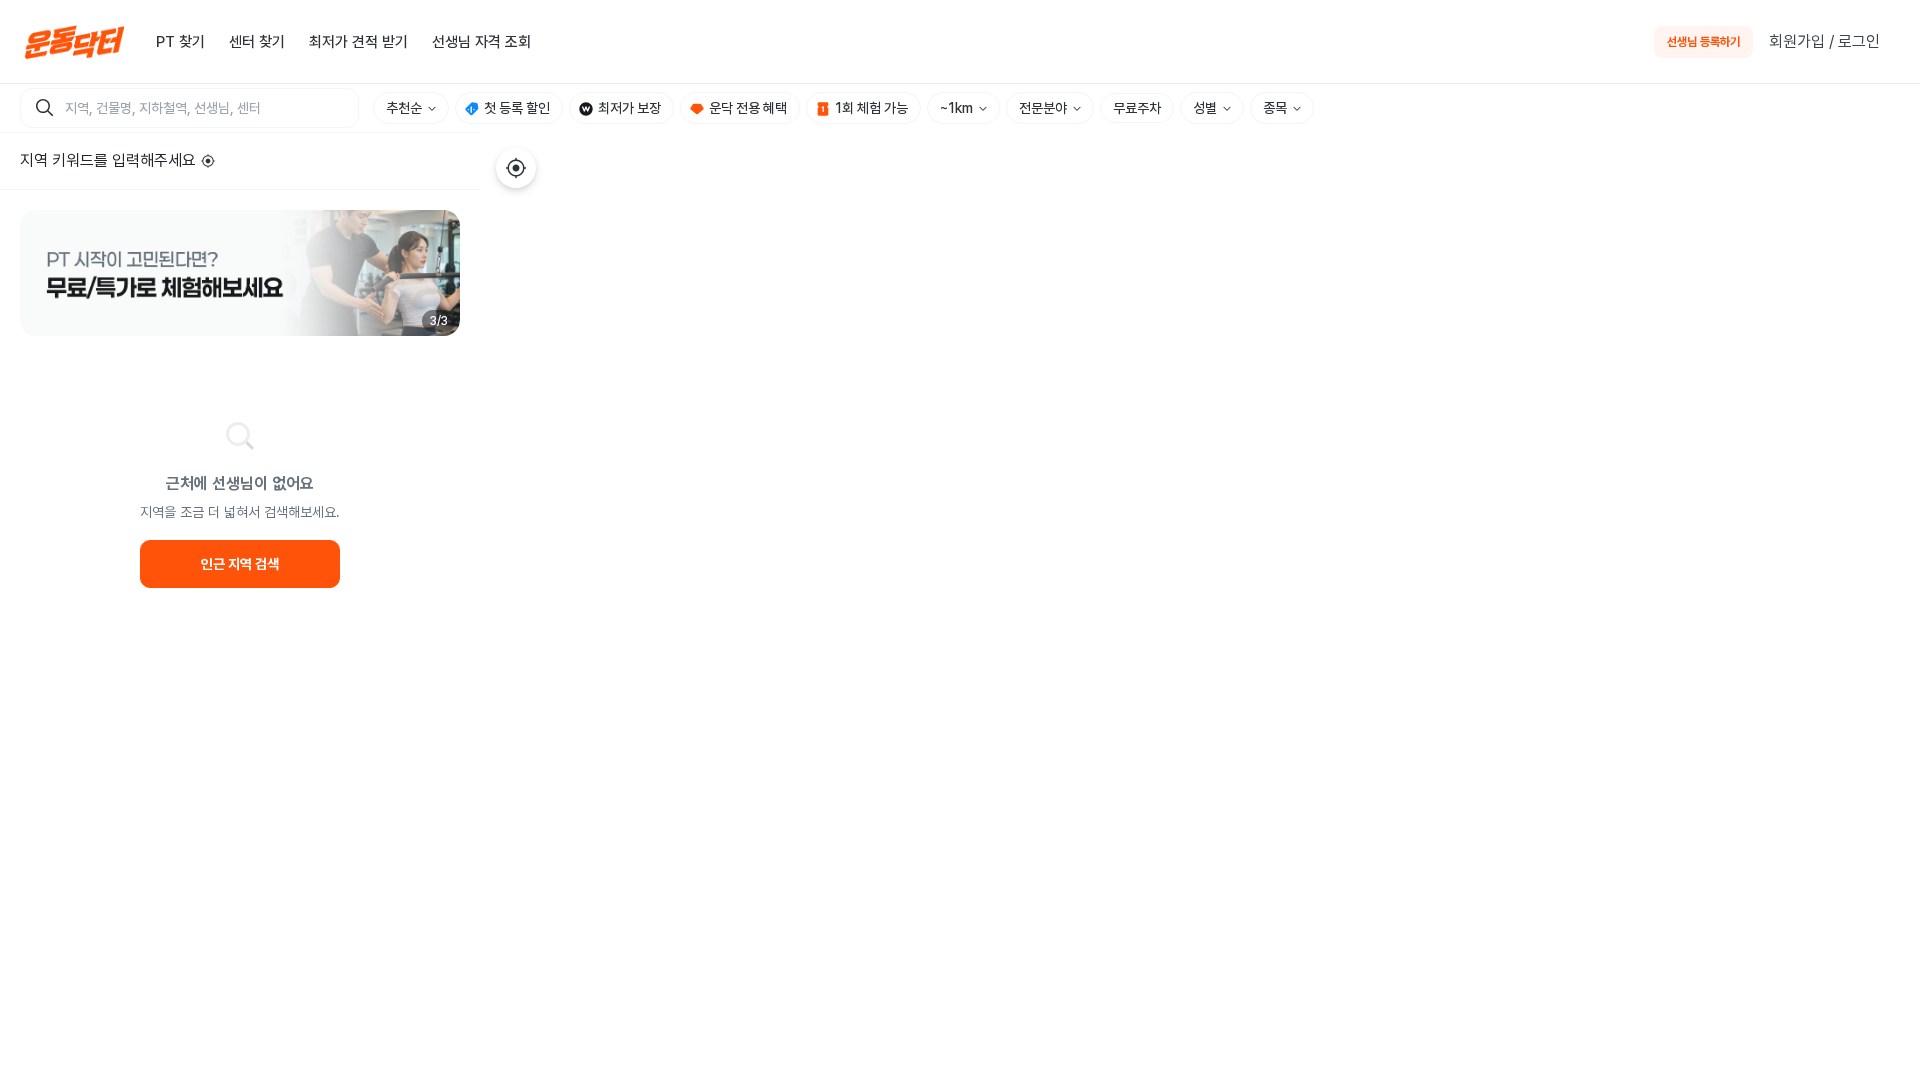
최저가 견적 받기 (358, 42)
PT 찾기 (180, 42)
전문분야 (1043, 108)
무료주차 (1137, 108)
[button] (240, 273)
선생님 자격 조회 (481, 42)
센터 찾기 (257, 42)
